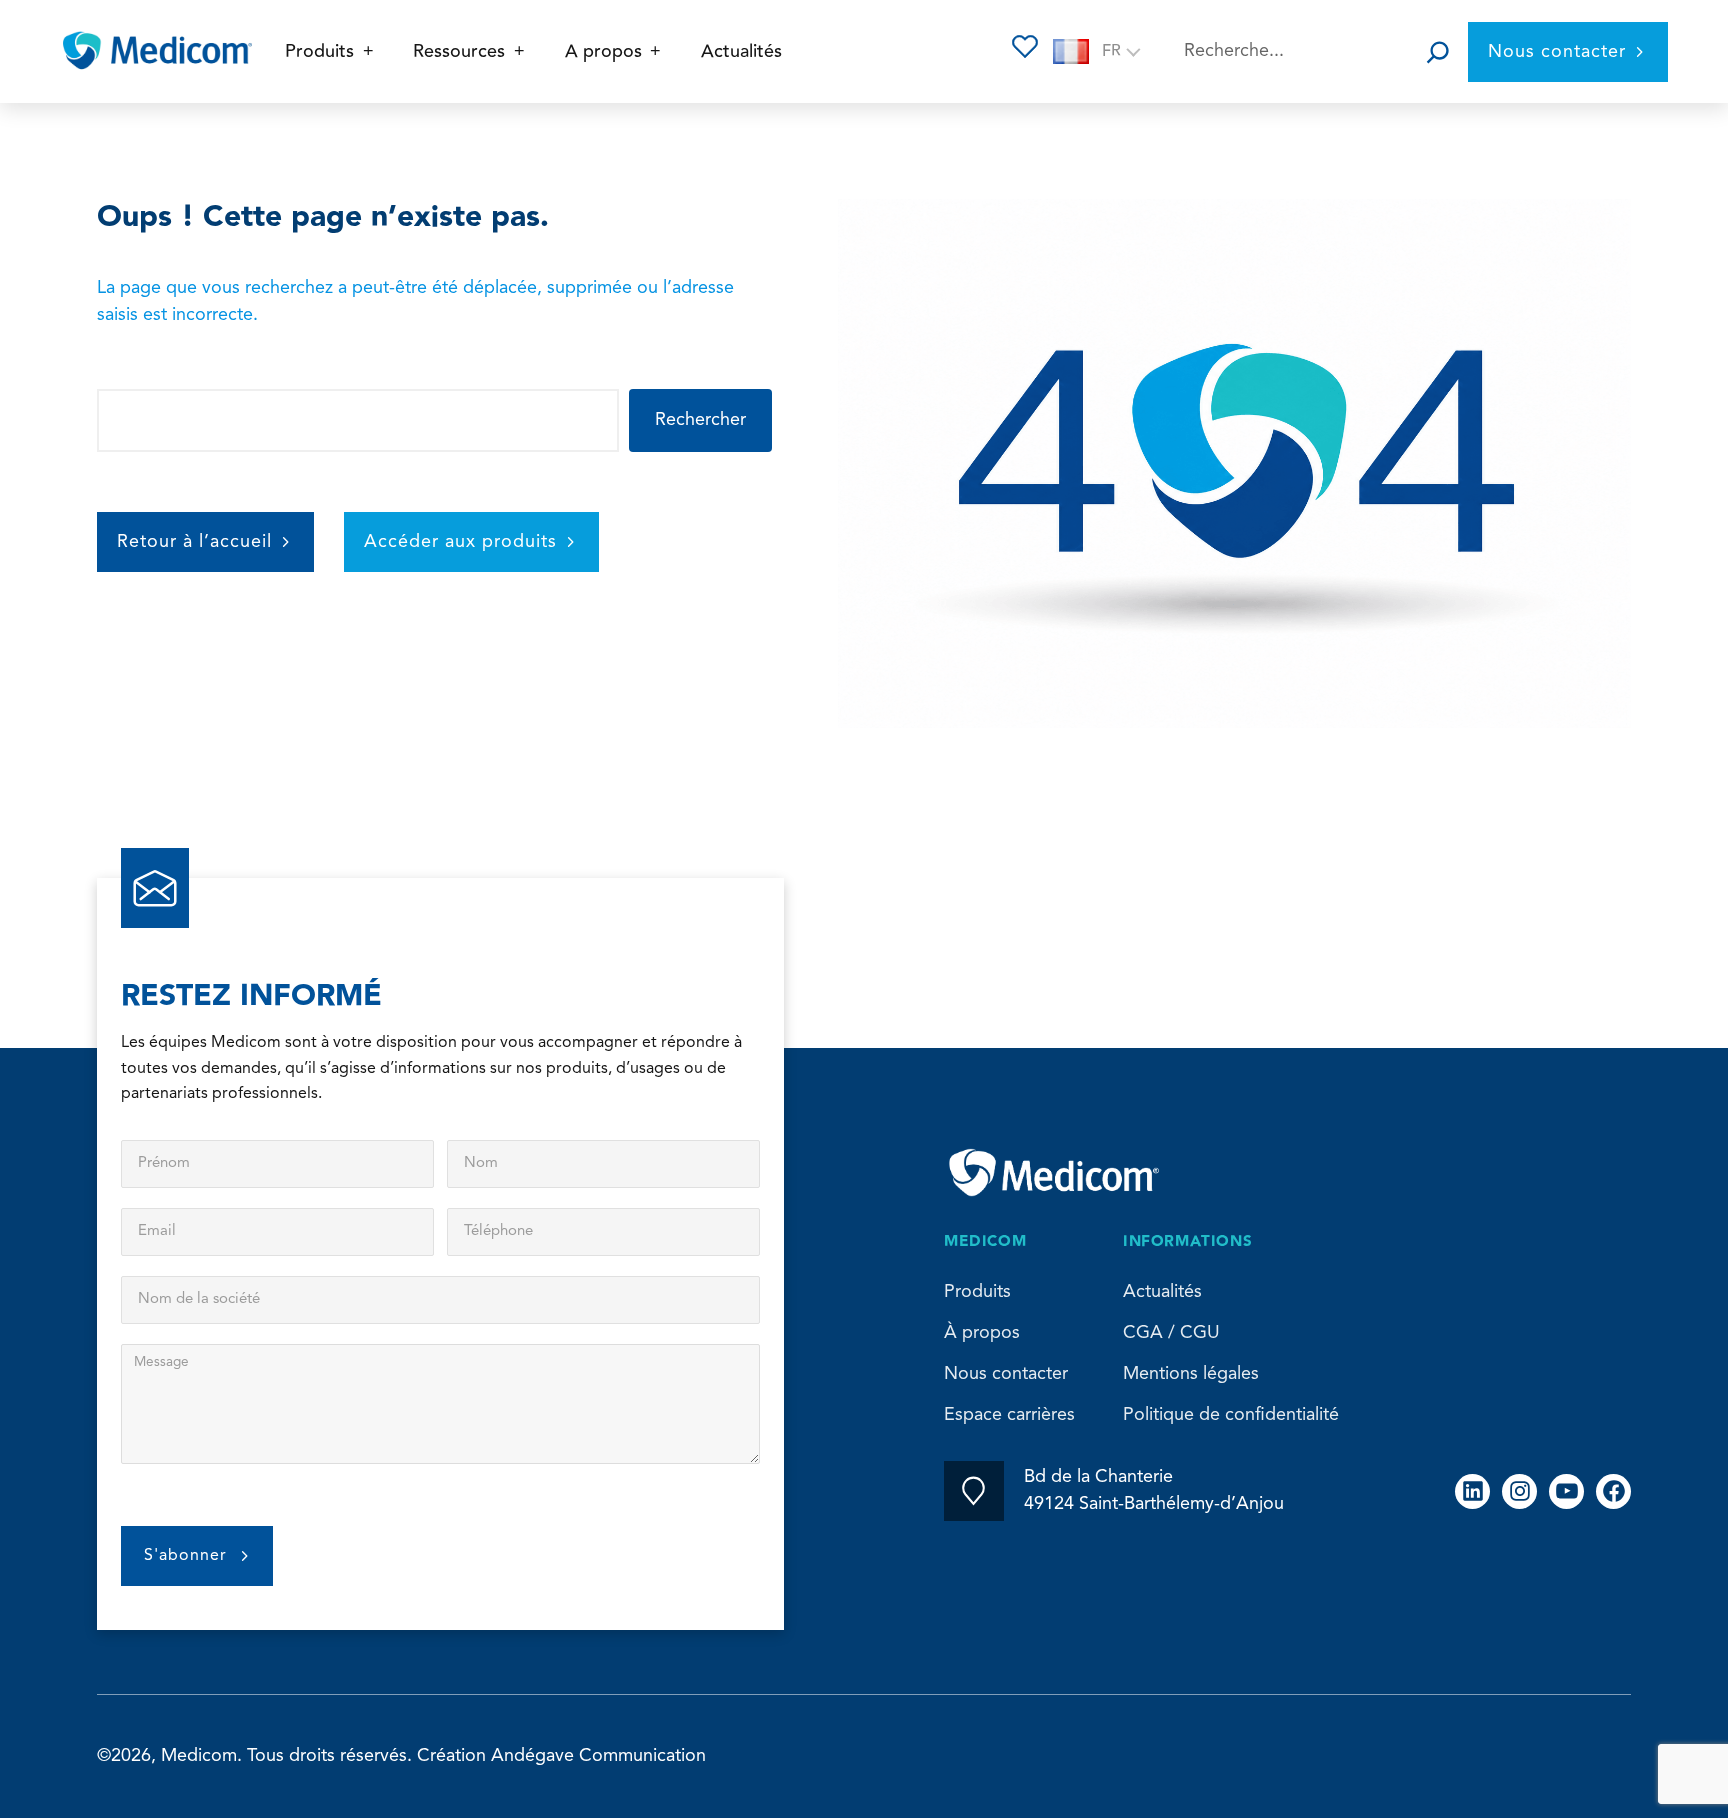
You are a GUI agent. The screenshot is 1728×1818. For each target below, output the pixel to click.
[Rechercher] (1438, 52)
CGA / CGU (1171, 1333)
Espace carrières (1009, 1415)
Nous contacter (1557, 52)
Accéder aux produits (460, 542)
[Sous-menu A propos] (655, 51)
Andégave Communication (598, 1756)
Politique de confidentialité (1231, 1415)
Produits (977, 1292)
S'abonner (185, 1556)
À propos (982, 1333)
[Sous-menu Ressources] (519, 51)
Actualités (1162, 1292)
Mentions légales (1191, 1374)
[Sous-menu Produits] (368, 51)
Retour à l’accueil (194, 542)
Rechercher (700, 420)
